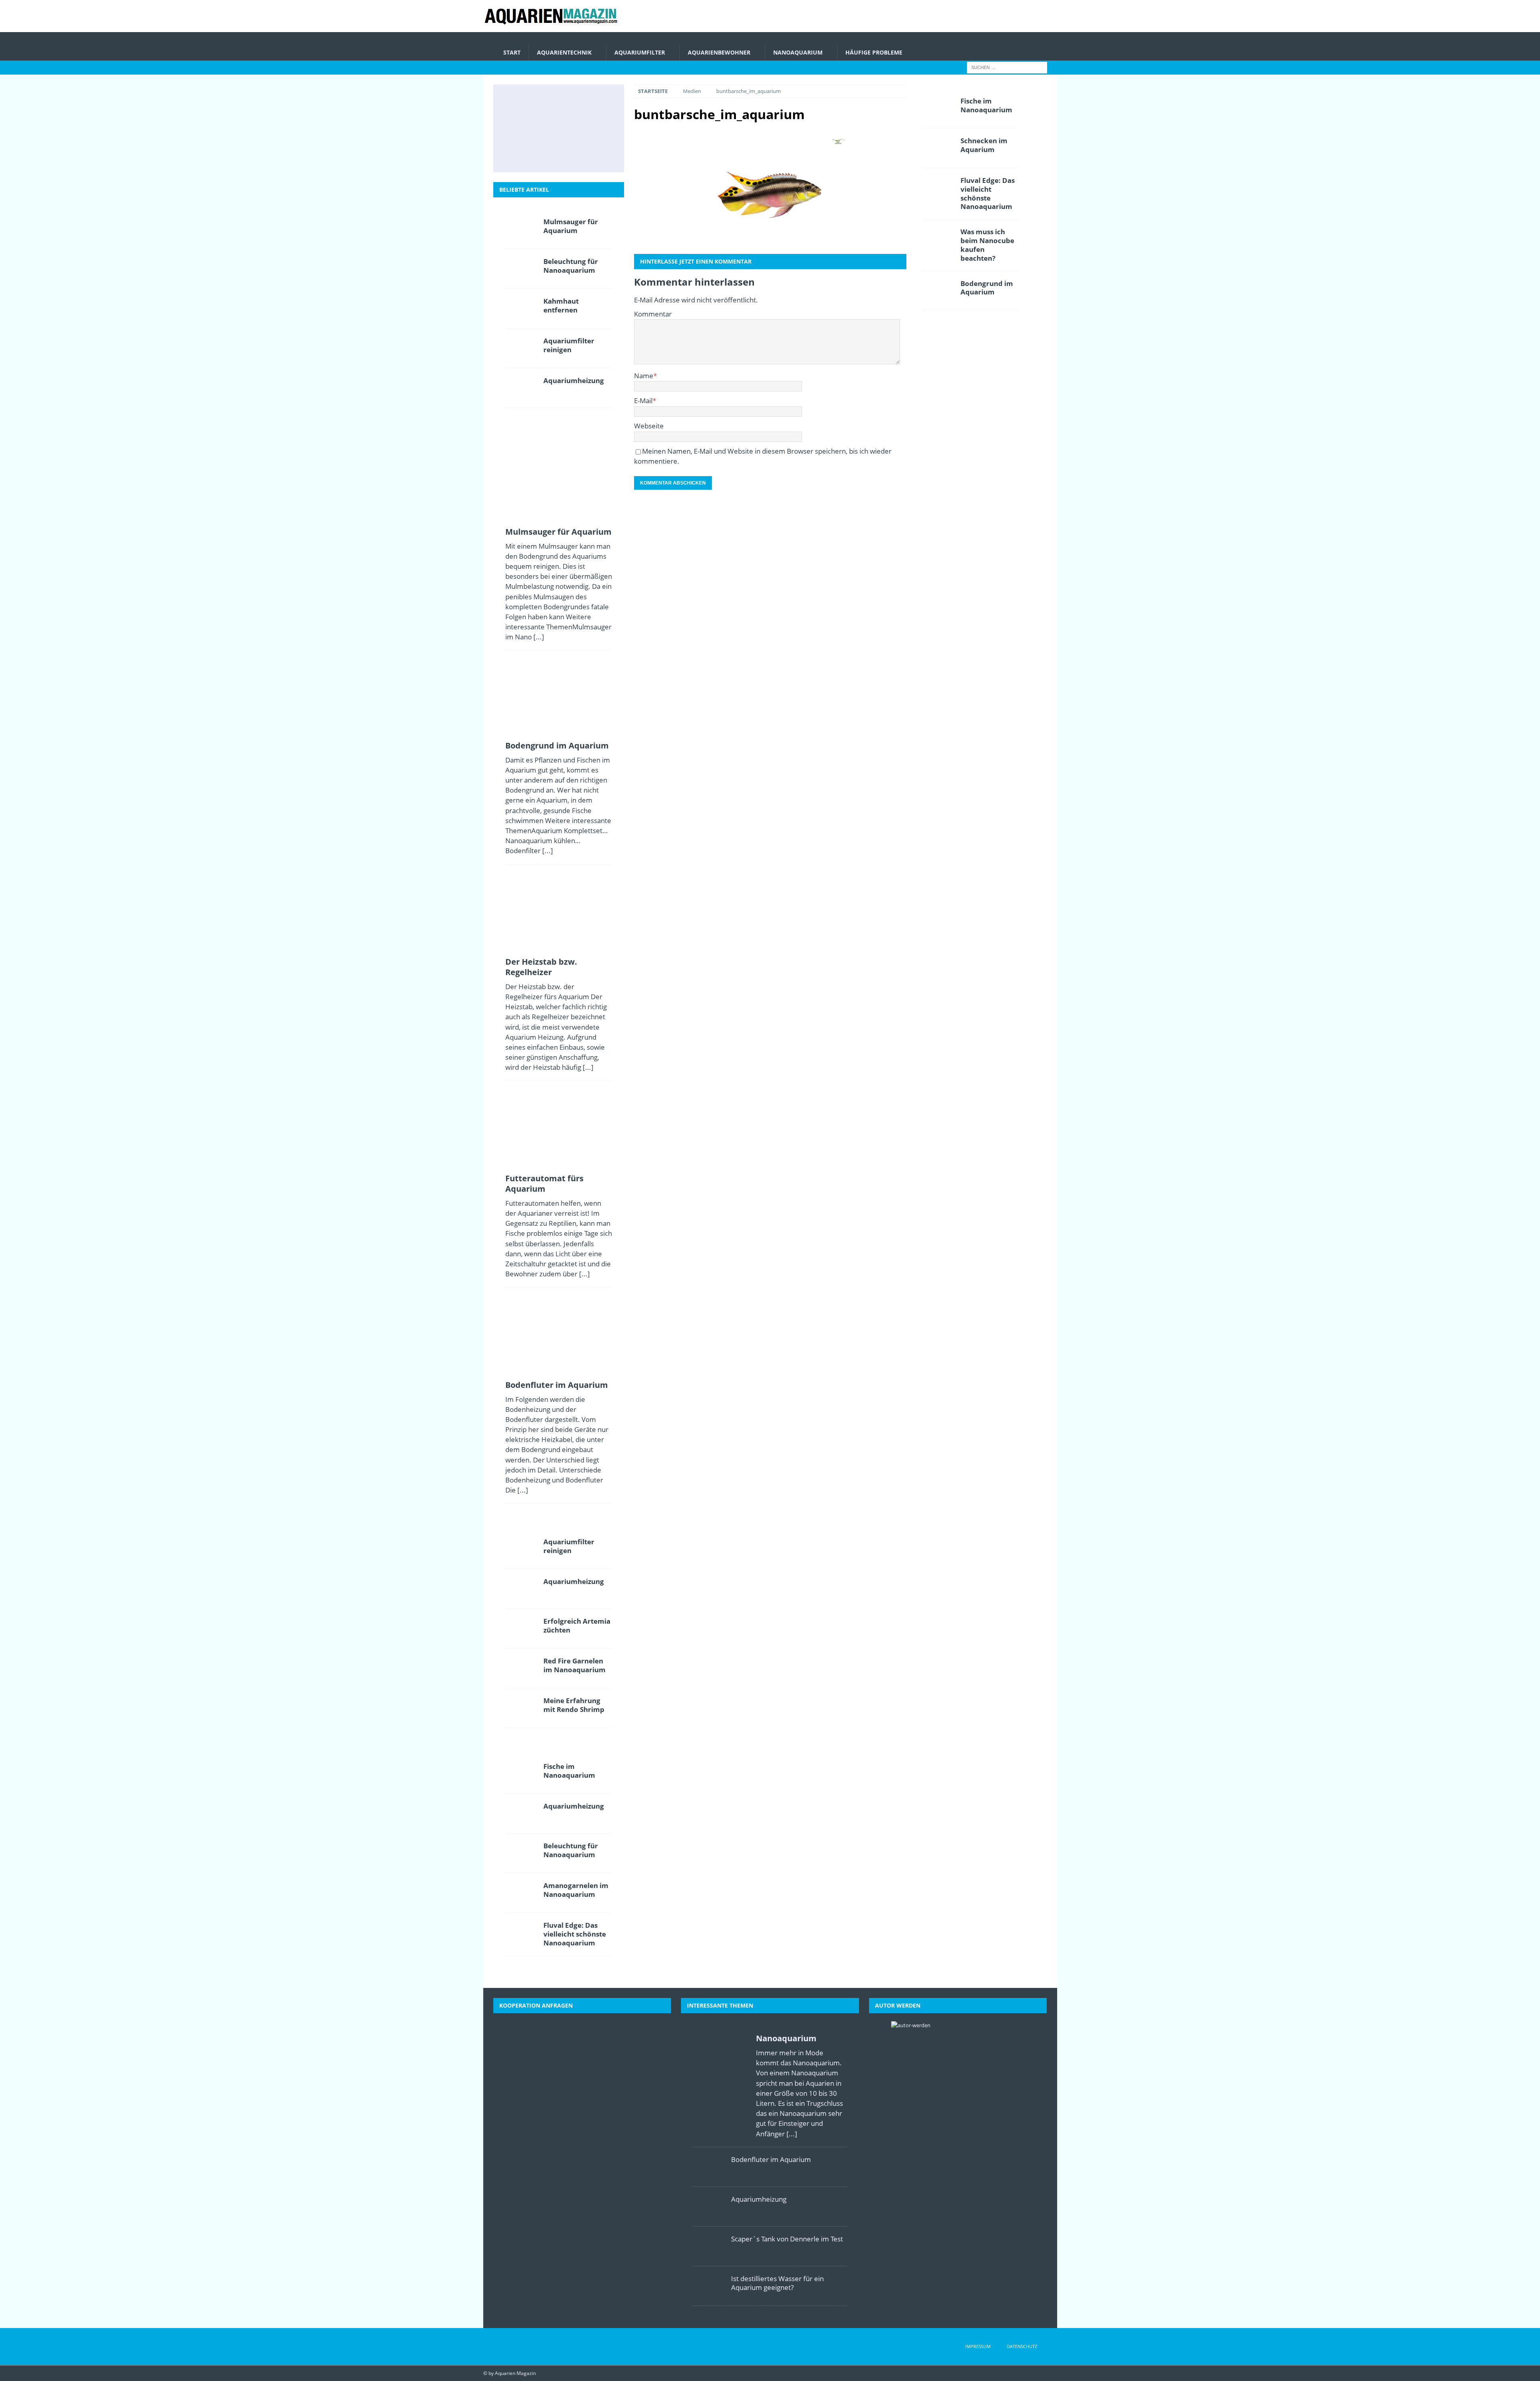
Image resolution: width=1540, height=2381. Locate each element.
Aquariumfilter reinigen (569, 345)
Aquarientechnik (564, 52)
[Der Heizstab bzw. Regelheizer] (593, 102)
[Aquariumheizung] (521, 388)
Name (644, 376)
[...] (539, 637)
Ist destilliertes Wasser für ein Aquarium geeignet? (777, 2283)
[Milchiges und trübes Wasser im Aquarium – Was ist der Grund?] (522, 154)
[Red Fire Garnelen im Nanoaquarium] (521, 1668)
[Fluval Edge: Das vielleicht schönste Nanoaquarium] (521, 1933)
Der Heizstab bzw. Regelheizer (541, 967)
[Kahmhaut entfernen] (521, 308)
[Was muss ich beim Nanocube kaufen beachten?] (938, 239)
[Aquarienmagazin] (553, 27)
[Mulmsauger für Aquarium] (522, 102)
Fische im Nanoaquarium (569, 1771)
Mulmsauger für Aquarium (571, 226)
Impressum (978, 2346)
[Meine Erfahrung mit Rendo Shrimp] (521, 1708)
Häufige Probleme (874, 52)
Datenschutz (1022, 2346)
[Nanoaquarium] (720, 2084)
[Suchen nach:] (1007, 67)
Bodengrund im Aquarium (557, 745)
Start (512, 52)
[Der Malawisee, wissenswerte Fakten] (557, 154)
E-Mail (643, 401)
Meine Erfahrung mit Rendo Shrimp (574, 1705)
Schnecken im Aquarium (984, 145)
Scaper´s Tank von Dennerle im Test (787, 2239)
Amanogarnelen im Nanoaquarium (576, 1890)
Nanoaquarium (798, 52)
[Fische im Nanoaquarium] (521, 1774)
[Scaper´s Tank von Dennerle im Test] (709, 2246)
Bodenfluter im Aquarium (557, 1385)
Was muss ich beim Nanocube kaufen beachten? (987, 245)
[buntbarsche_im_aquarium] (770, 190)
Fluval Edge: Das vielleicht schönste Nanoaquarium (575, 1934)
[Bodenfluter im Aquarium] (557, 128)
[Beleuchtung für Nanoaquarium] (521, 269)
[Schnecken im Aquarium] (593, 154)
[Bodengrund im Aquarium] (557, 102)
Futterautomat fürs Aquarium (544, 1183)
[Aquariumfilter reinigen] (521, 348)
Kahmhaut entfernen (561, 305)
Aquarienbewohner (719, 52)
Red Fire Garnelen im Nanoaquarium (574, 1665)
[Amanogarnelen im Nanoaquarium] (521, 1893)
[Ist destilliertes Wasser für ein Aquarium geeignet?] (593, 128)
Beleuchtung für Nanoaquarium (571, 266)
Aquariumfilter (640, 52)
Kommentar (653, 314)
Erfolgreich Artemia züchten (577, 1626)
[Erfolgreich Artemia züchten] (521, 1629)
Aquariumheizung (574, 380)
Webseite (649, 426)
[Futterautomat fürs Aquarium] (522, 128)
